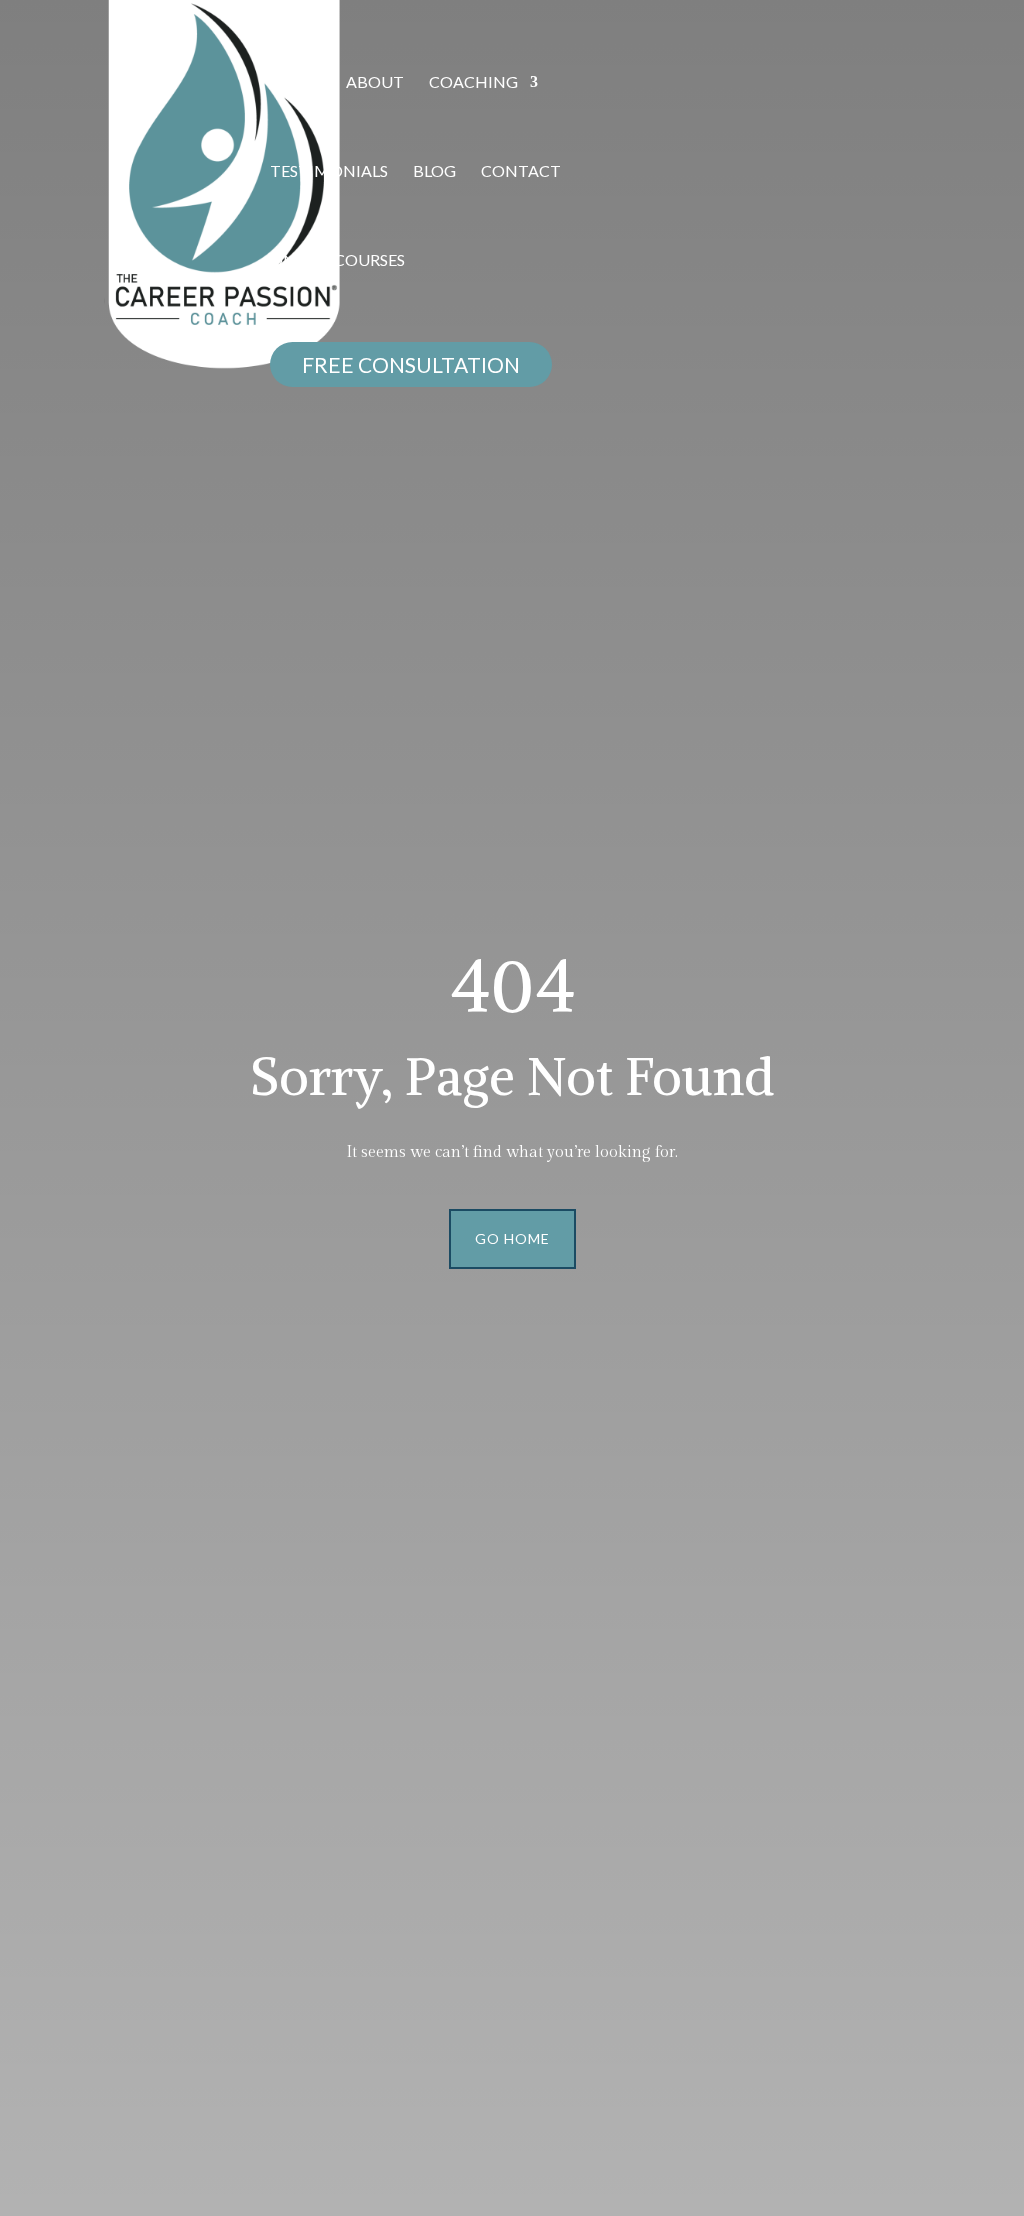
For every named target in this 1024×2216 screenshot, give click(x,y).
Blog (434, 172)
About (375, 83)
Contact (521, 172)
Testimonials (329, 172)
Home (295, 83)
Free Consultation (411, 364)
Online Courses (337, 261)
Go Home (512, 1238)
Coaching (473, 83)
